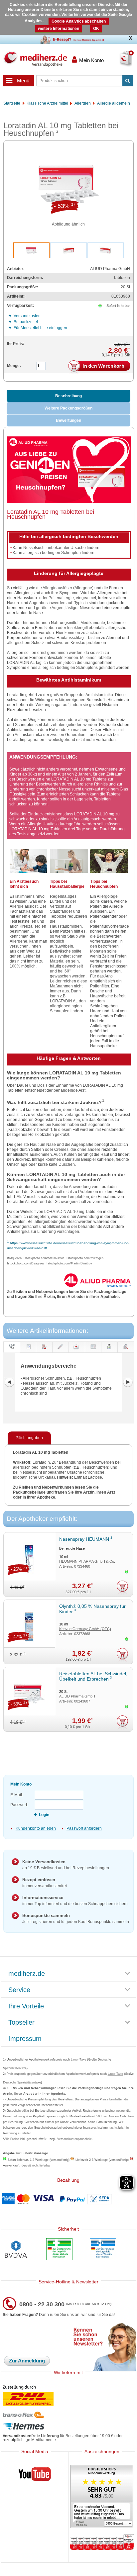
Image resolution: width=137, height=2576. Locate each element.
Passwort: (19, 1805)
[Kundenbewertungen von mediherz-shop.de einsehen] (102, 2497)
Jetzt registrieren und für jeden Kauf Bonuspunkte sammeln (76, 1919)
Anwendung (28, 1353)
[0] (118, 63)
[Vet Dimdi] (103, 2250)
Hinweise (93, 1353)
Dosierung (44, 1353)
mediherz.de (27, 1974)
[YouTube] (35, 2475)
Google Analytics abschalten (79, 21)
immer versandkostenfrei (45, 1883)
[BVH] (16, 2250)
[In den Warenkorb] (99, 367)
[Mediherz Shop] (35, 59)
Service (19, 1990)
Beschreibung (68, 396)
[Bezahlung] (68, 2199)
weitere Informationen (59, 29)
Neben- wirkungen (77, 1353)
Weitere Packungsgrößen (68, 408)
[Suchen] (128, 81)
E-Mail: (17, 1795)
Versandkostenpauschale (74, 2139)
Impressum (25, 2039)
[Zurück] (9, 1382)
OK (96, 29)
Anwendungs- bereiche (12, 1347)
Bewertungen (68, 420)
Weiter (128, 1382)
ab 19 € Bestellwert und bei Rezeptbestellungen (66, 1865)
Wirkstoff (126, 1353)
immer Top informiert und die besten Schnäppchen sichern (75, 1901)
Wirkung (109, 1353)
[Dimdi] (59, 2250)
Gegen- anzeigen (60, 1353)
